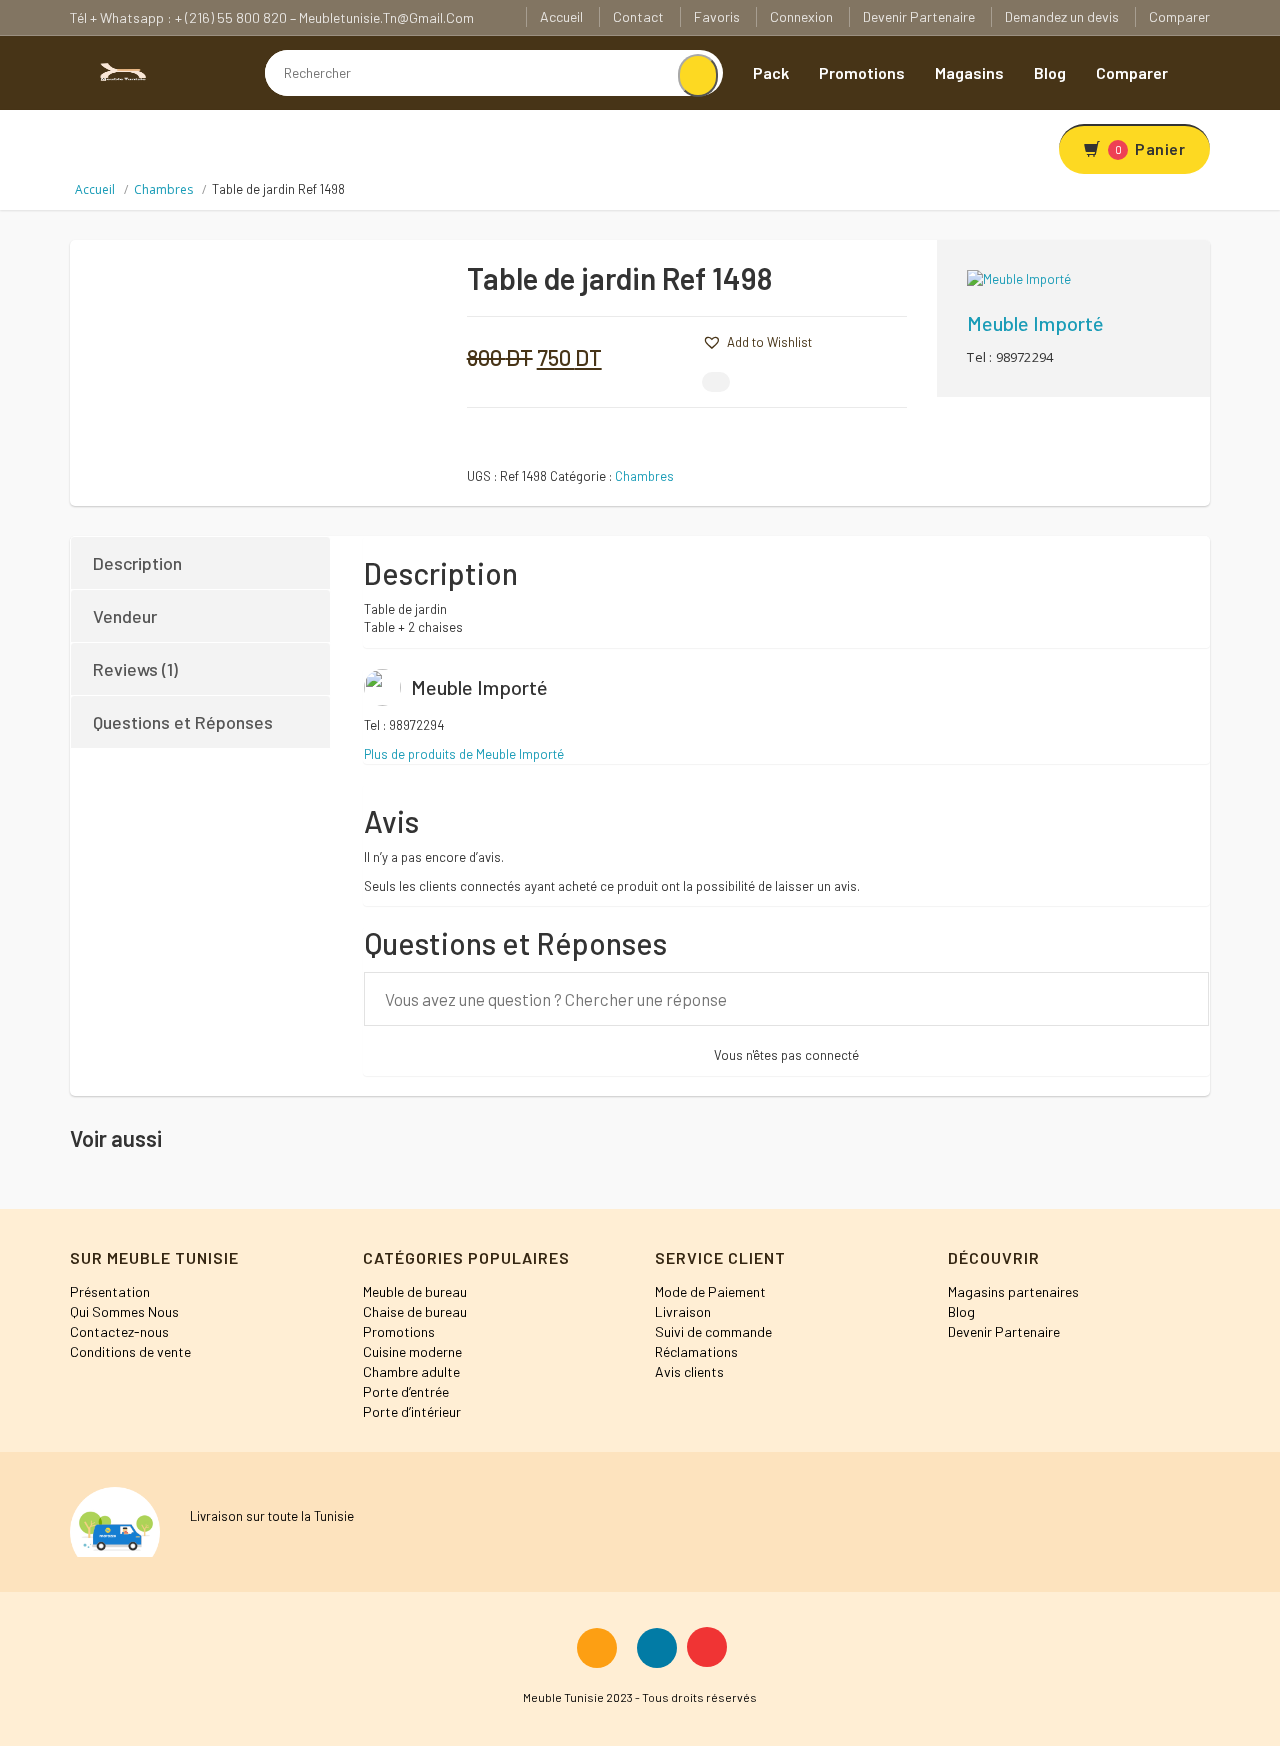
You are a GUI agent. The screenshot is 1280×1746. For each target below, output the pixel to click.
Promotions (862, 72)
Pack (771, 72)
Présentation (110, 1291)
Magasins (969, 72)
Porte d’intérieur (412, 1411)
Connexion (801, 16)
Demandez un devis (1062, 16)
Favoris (717, 16)
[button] (672, 340)
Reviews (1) (135, 669)
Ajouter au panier (846, 286)
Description (137, 563)
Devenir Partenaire (919, 16)
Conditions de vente (130, 1351)
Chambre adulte (411, 1371)
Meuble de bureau (415, 1291)
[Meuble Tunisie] (120, 70)
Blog (1050, 72)
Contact (638, 16)
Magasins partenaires (1013, 1291)
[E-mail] (716, 382)
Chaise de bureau (415, 1311)
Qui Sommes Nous (124, 1311)
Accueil (561, 16)
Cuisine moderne (412, 1351)
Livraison (683, 1311)
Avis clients (689, 1371)
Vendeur (125, 616)
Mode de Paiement (710, 1291)
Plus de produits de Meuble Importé (464, 754)
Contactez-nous (119, 1331)
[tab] (201, 563)
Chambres (163, 189)
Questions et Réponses (183, 722)
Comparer (1179, 16)
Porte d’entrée (406, 1391)
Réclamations (696, 1351)
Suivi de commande (713, 1331)
